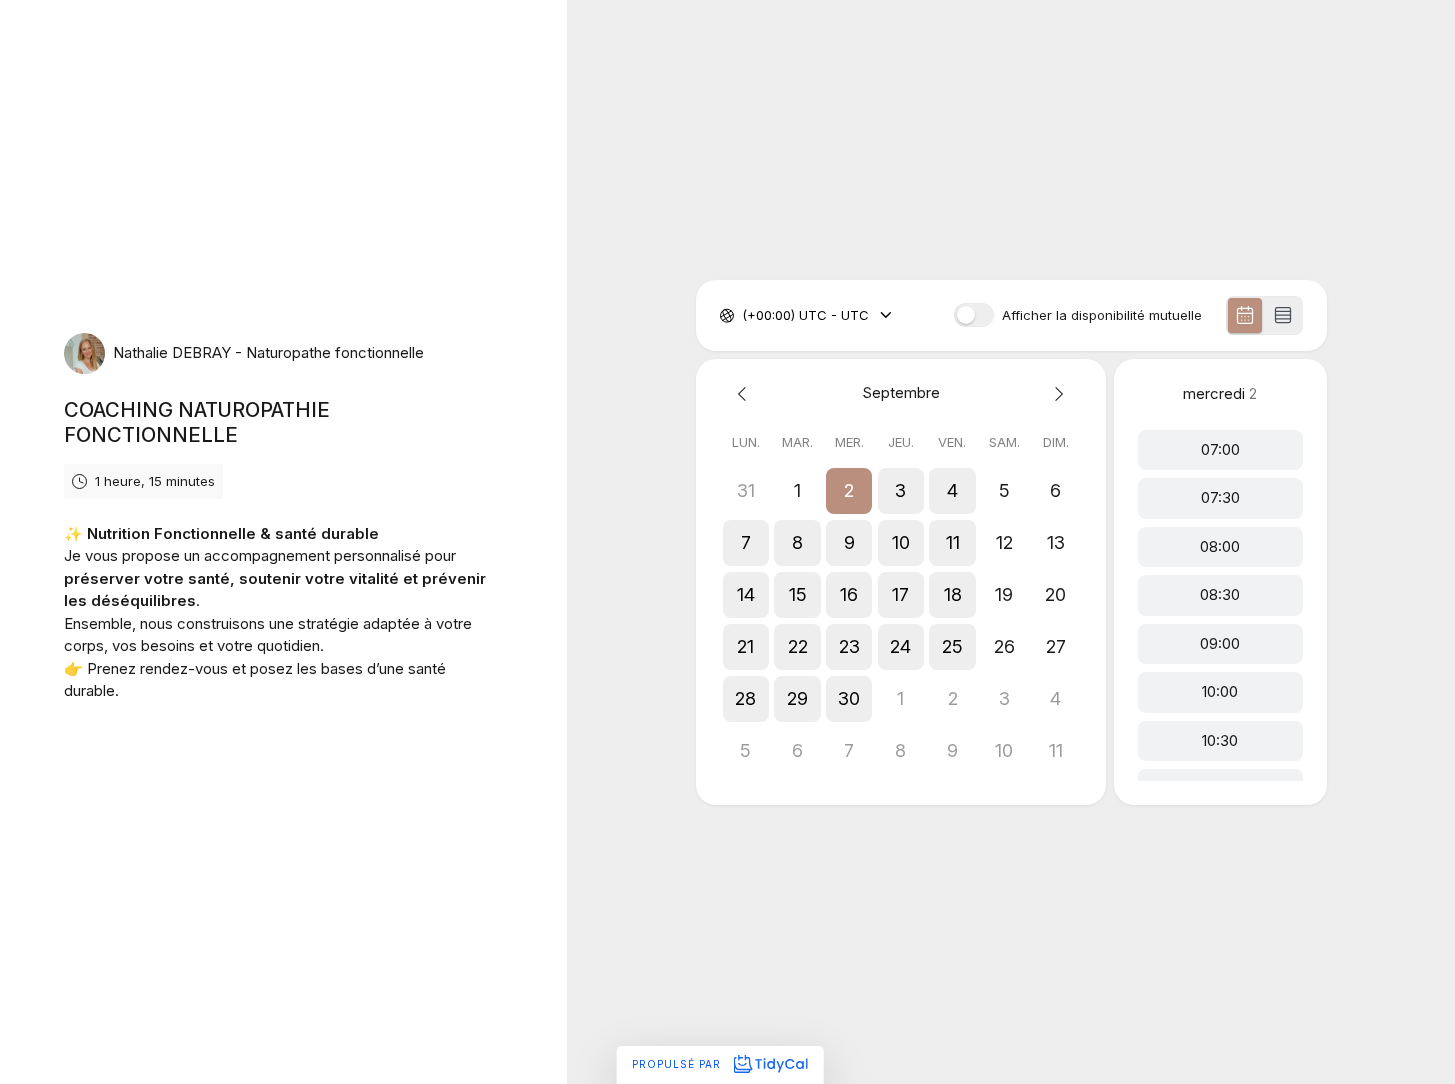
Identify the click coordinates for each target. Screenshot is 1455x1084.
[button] (849, 491)
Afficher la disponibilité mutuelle (1102, 315)
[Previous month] (746, 393)
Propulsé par (678, 1064)
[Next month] (1056, 393)
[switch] (974, 315)
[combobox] (744, 316)
